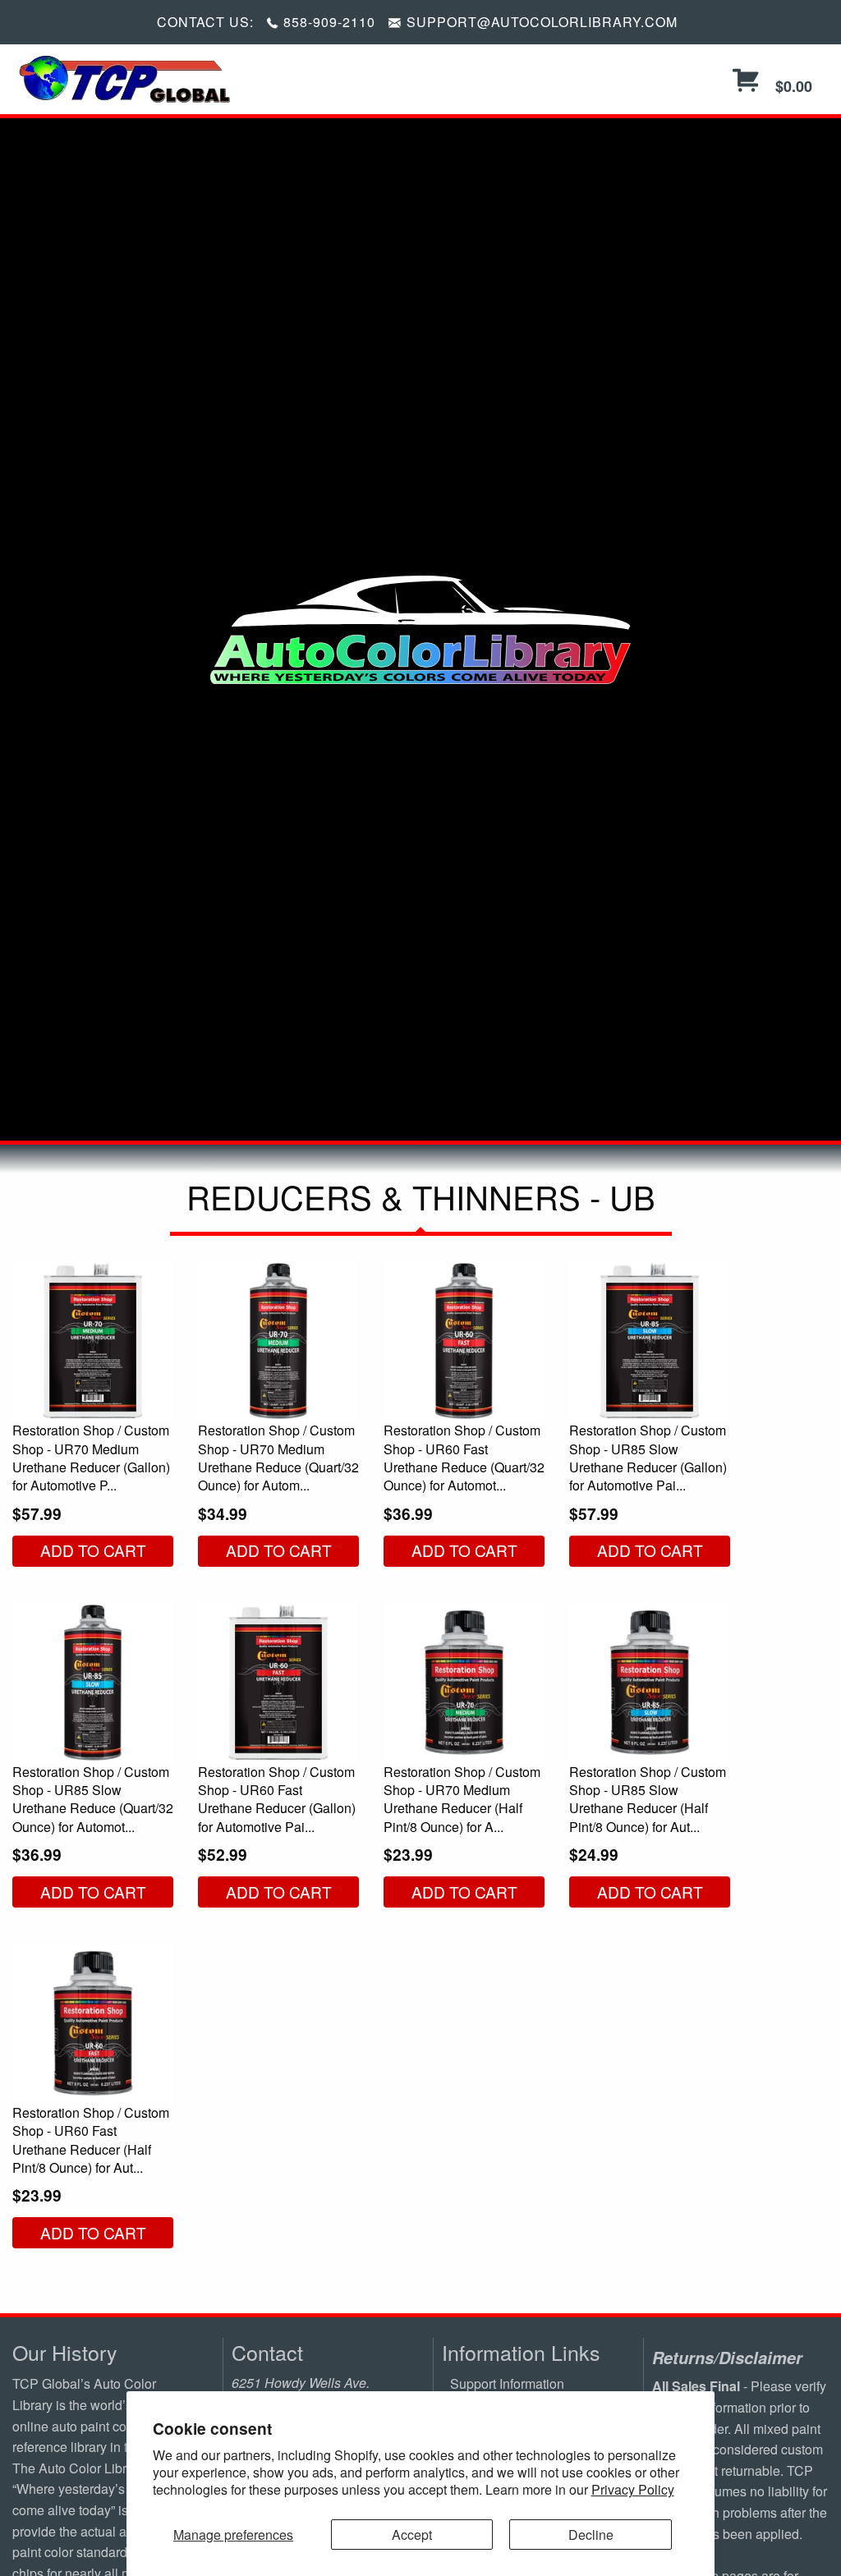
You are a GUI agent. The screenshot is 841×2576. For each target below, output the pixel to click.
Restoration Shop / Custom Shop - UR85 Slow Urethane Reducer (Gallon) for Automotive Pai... (648, 1458)
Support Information (507, 2383)
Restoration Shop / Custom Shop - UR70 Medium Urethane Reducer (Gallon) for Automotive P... (91, 1458)
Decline (591, 2535)
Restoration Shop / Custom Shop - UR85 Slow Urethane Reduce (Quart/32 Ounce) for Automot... (93, 1799)
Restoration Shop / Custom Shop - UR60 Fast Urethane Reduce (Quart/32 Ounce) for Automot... (464, 1458)
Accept (412, 2535)
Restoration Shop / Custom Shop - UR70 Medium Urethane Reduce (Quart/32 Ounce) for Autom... (278, 1458)
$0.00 (792, 86)
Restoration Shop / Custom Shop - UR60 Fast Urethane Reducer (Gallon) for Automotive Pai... (277, 1799)
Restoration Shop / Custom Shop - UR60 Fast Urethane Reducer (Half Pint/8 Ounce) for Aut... (91, 2140)
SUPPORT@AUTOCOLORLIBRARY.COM (542, 22)
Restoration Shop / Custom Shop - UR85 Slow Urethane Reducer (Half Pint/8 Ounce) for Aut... (648, 1799)
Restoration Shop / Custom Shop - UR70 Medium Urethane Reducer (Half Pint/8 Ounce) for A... (462, 1799)
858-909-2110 (329, 22)
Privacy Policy (633, 2489)
